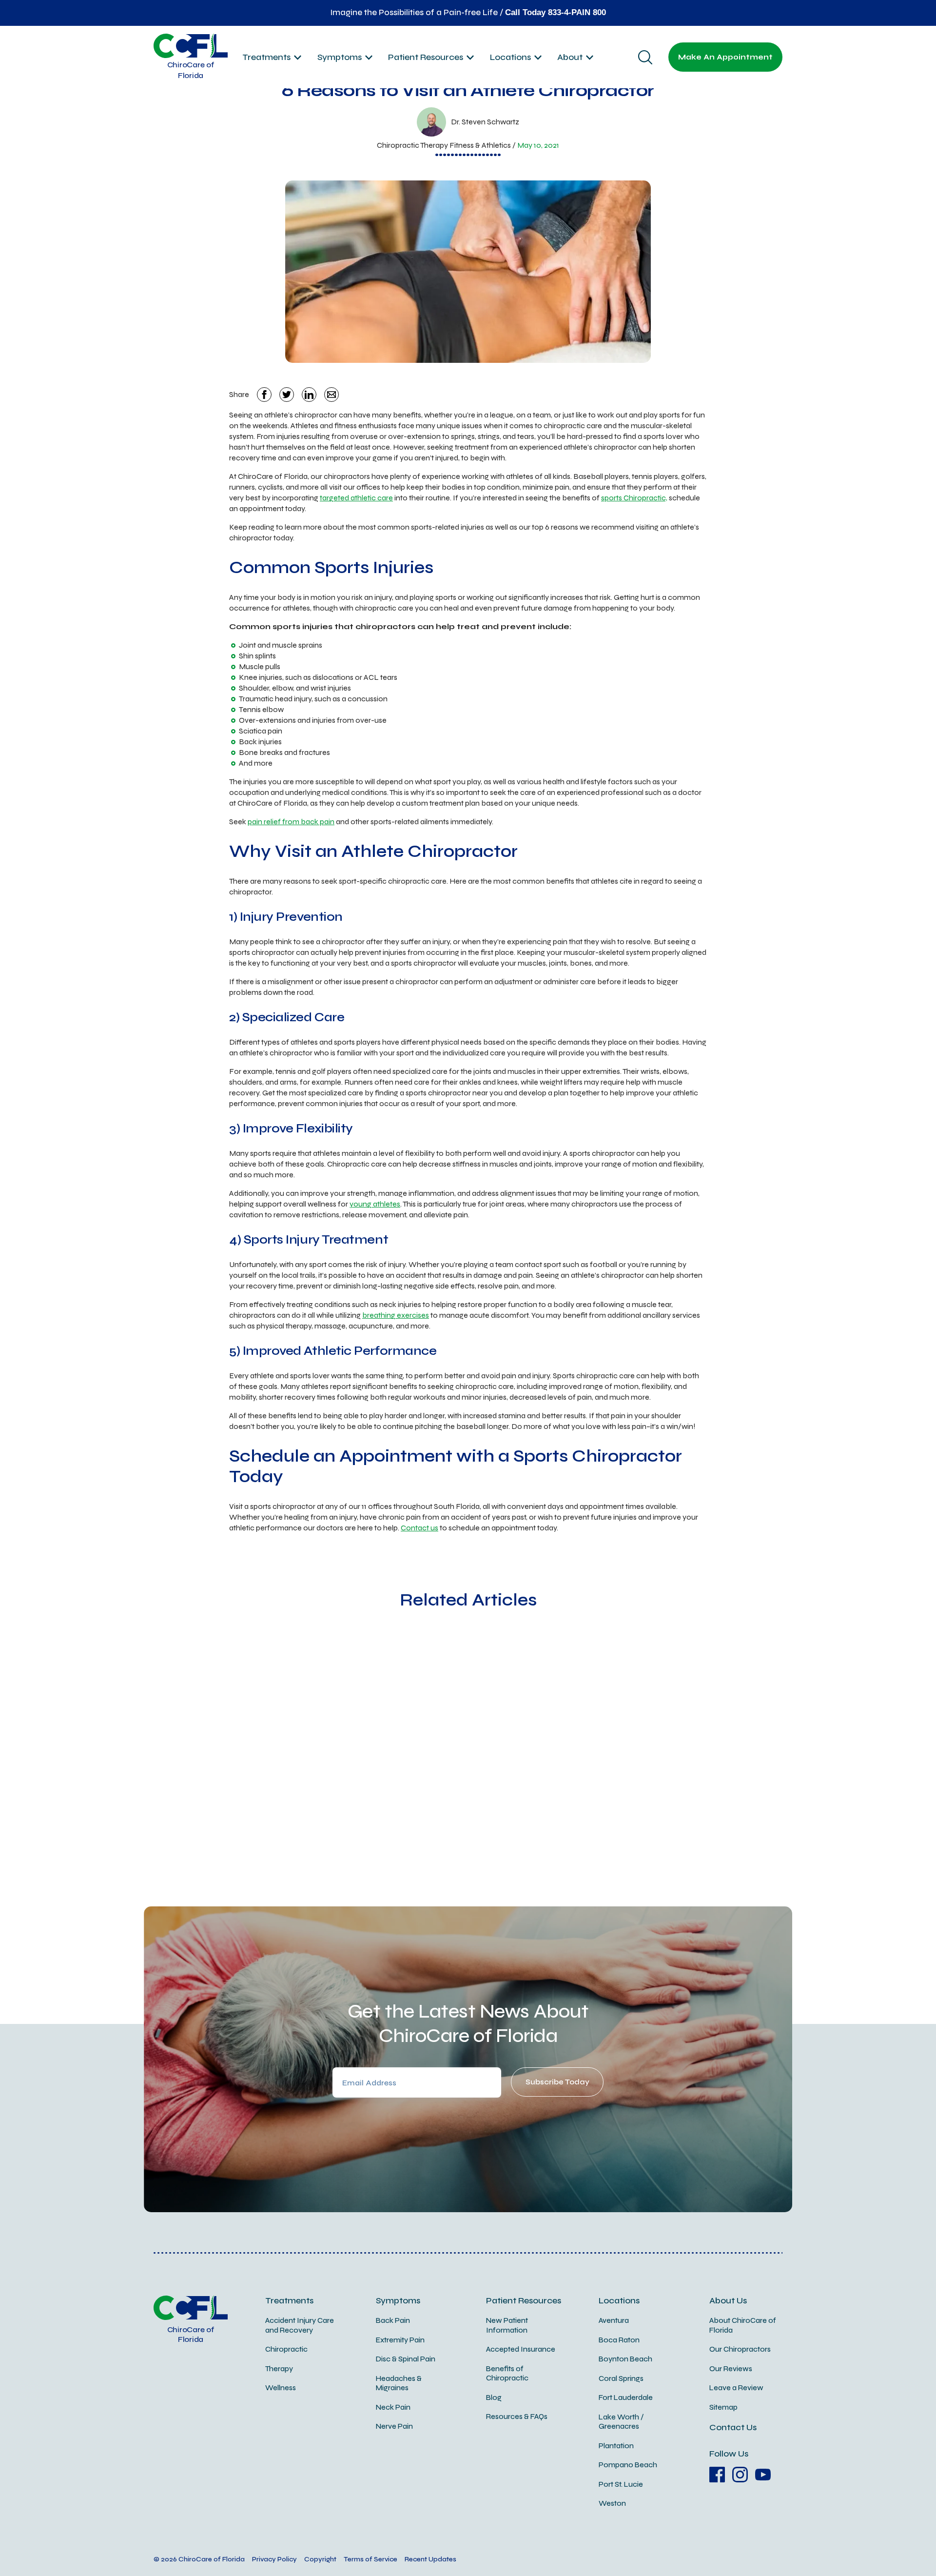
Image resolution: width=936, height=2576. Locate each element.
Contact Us (733, 2427)
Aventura (614, 2320)
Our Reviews (731, 2369)
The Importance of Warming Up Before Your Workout (466, 1787)
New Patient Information (507, 2325)
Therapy (279, 2369)
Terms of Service (370, 2559)
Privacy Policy (274, 2559)
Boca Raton (619, 2340)
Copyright (320, 2559)
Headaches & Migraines (399, 2383)
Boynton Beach (625, 2359)
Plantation (616, 2446)
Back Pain (393, 2320)
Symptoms (340, 57)
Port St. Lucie (621, 2484)
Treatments (266, 57)
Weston (612, 2503)
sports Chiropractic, (634, 498)
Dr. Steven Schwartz (485, 122)
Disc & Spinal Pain (406, 2359)
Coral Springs (621, 2378)
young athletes (375, 1204)
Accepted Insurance (521, 2349)
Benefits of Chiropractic (507, 2374)
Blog (494, 2398)
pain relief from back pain (291, 822)
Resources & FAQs (517, 2417)
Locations (510, 57)
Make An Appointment (725, 57)
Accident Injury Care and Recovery (300, 2325)
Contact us (419, 1528)
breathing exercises (396, 1315)
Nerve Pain (394, 2426)
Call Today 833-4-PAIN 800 (556, 12)
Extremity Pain (400, 2340)
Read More (178, 1872)
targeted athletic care (356, 498)
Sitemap (723, 2407)
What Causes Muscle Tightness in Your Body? (230, 1787)
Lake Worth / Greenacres (621, 2422)
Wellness (281, 2388)
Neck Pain (393, 2407)
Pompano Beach (628, 2465)
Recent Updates (430, 2559)
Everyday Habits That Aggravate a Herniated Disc (685, 1787)
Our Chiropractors (740, 2349)
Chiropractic (286, 2349)
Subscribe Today (557, 2082)
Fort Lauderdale (626, 2398)
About (570, 57)
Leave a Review (736, 2388)
